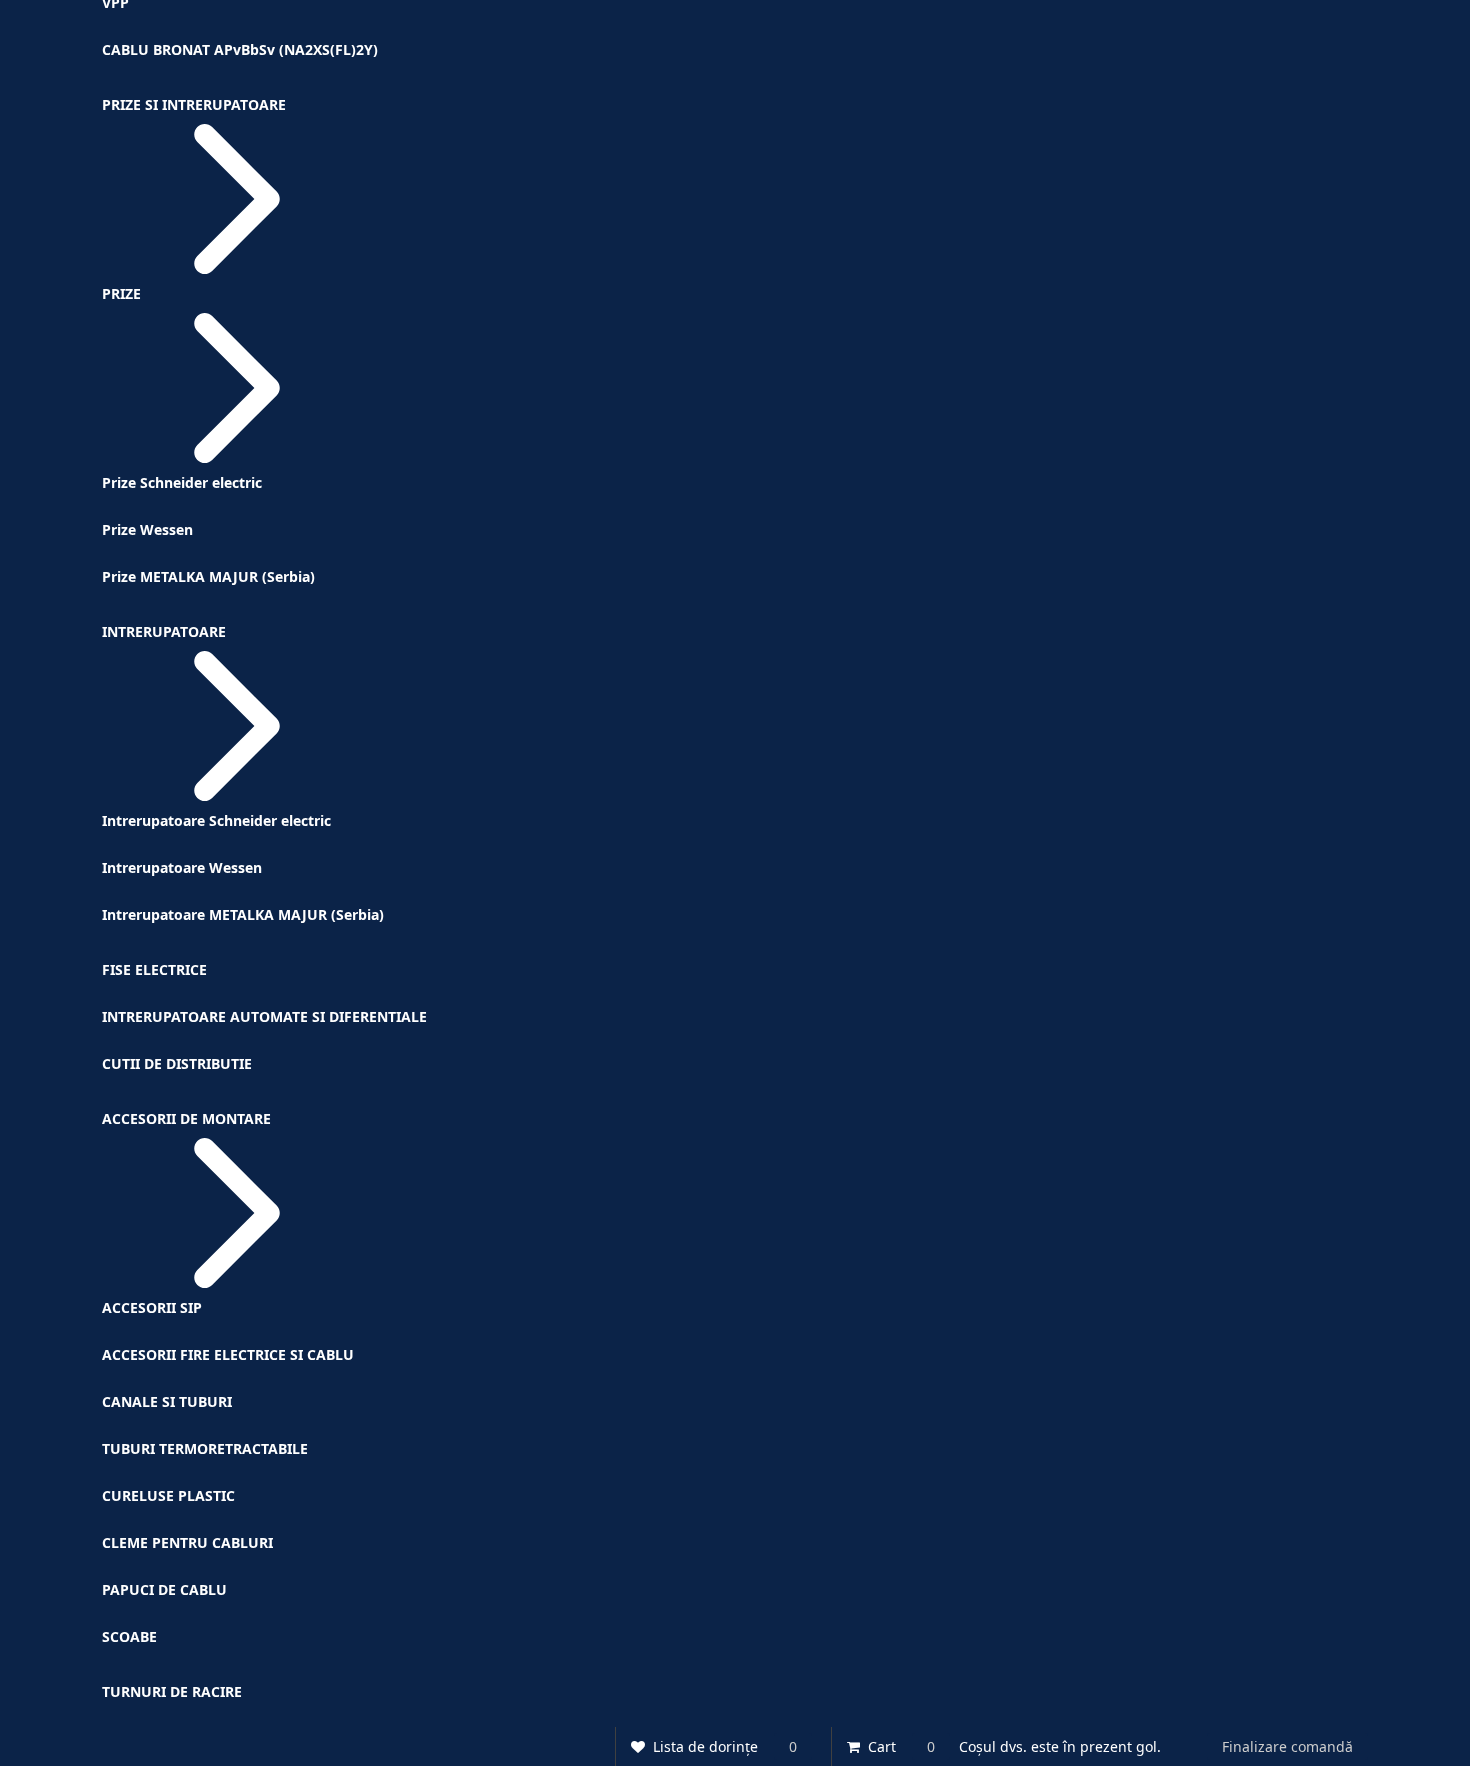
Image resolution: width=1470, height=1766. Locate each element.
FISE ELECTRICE (154, 969)
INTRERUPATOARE (164, 631)
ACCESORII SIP (152, 1307)
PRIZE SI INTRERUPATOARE (194, 104)
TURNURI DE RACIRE (172, 1691)
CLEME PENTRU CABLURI (187, 1542)
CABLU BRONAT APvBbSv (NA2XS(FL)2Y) (240, 49)
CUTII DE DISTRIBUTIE (177, 1063)
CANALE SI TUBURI (167, 1401)
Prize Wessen (147, 529)
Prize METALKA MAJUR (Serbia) (208, 576)
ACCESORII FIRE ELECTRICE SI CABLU (228, 1354)
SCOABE (129, 1636)
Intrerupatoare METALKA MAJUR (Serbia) (243, 914)
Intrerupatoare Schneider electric (216, 820)
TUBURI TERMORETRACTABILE (205, 1448)
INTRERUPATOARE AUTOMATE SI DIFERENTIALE (264, 1016)
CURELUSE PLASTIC (168, 1495)
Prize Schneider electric (182, 482)
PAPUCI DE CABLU (164, 1589)
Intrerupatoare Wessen (182, 867)
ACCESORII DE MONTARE (186, 1118)
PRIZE (121, 293)
